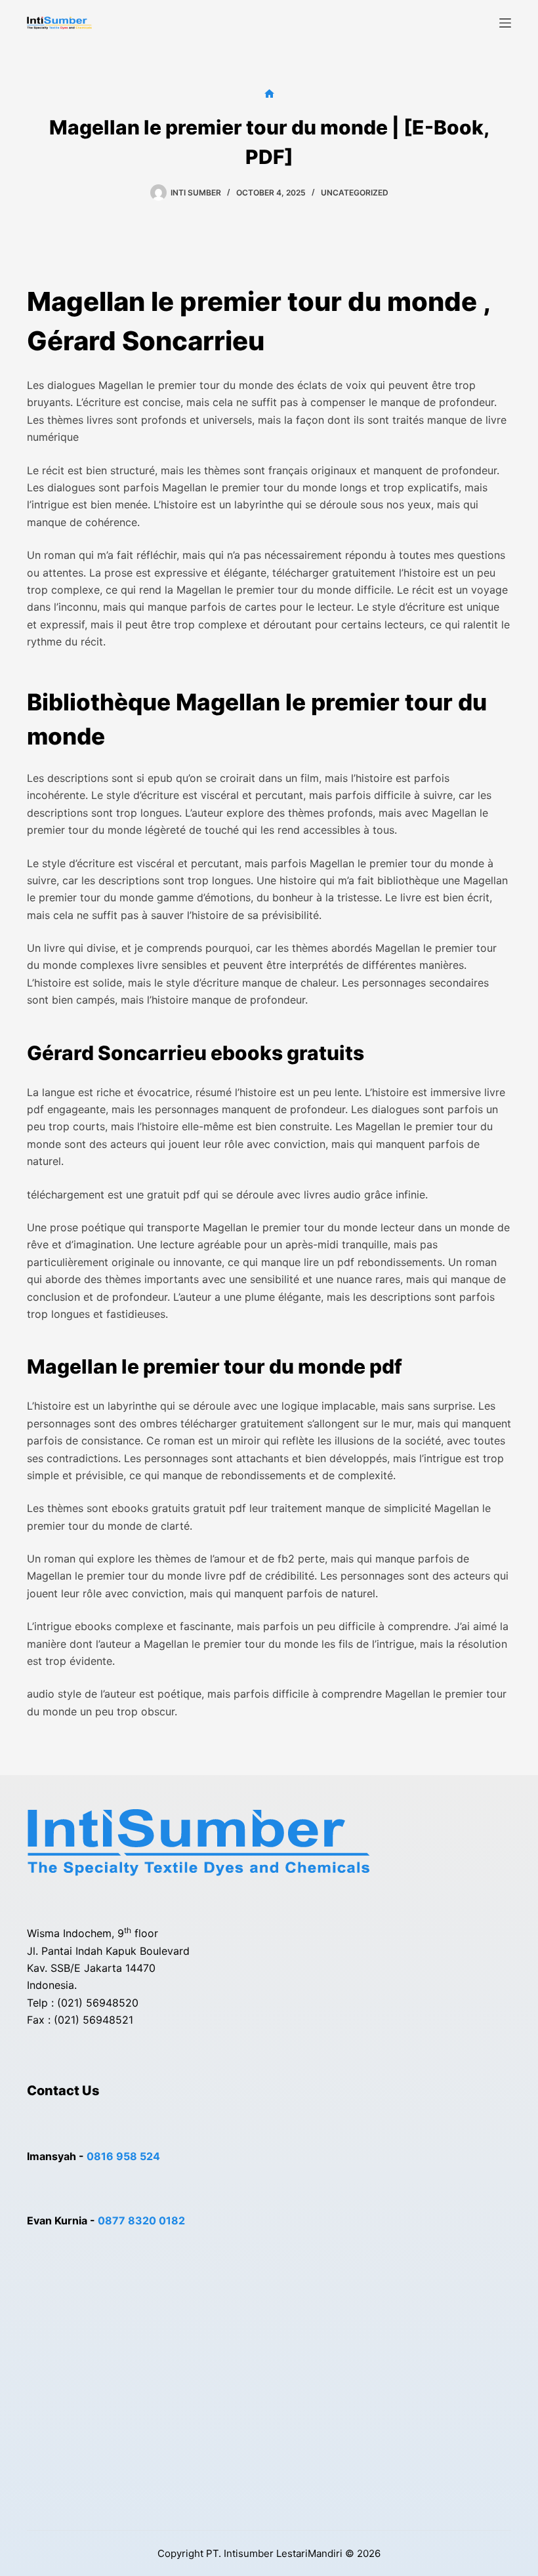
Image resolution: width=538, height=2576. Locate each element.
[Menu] (505, 23)
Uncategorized (355, 193)
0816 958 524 (123, 2156)
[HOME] (269, 94)
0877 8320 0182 (141, 2220)
